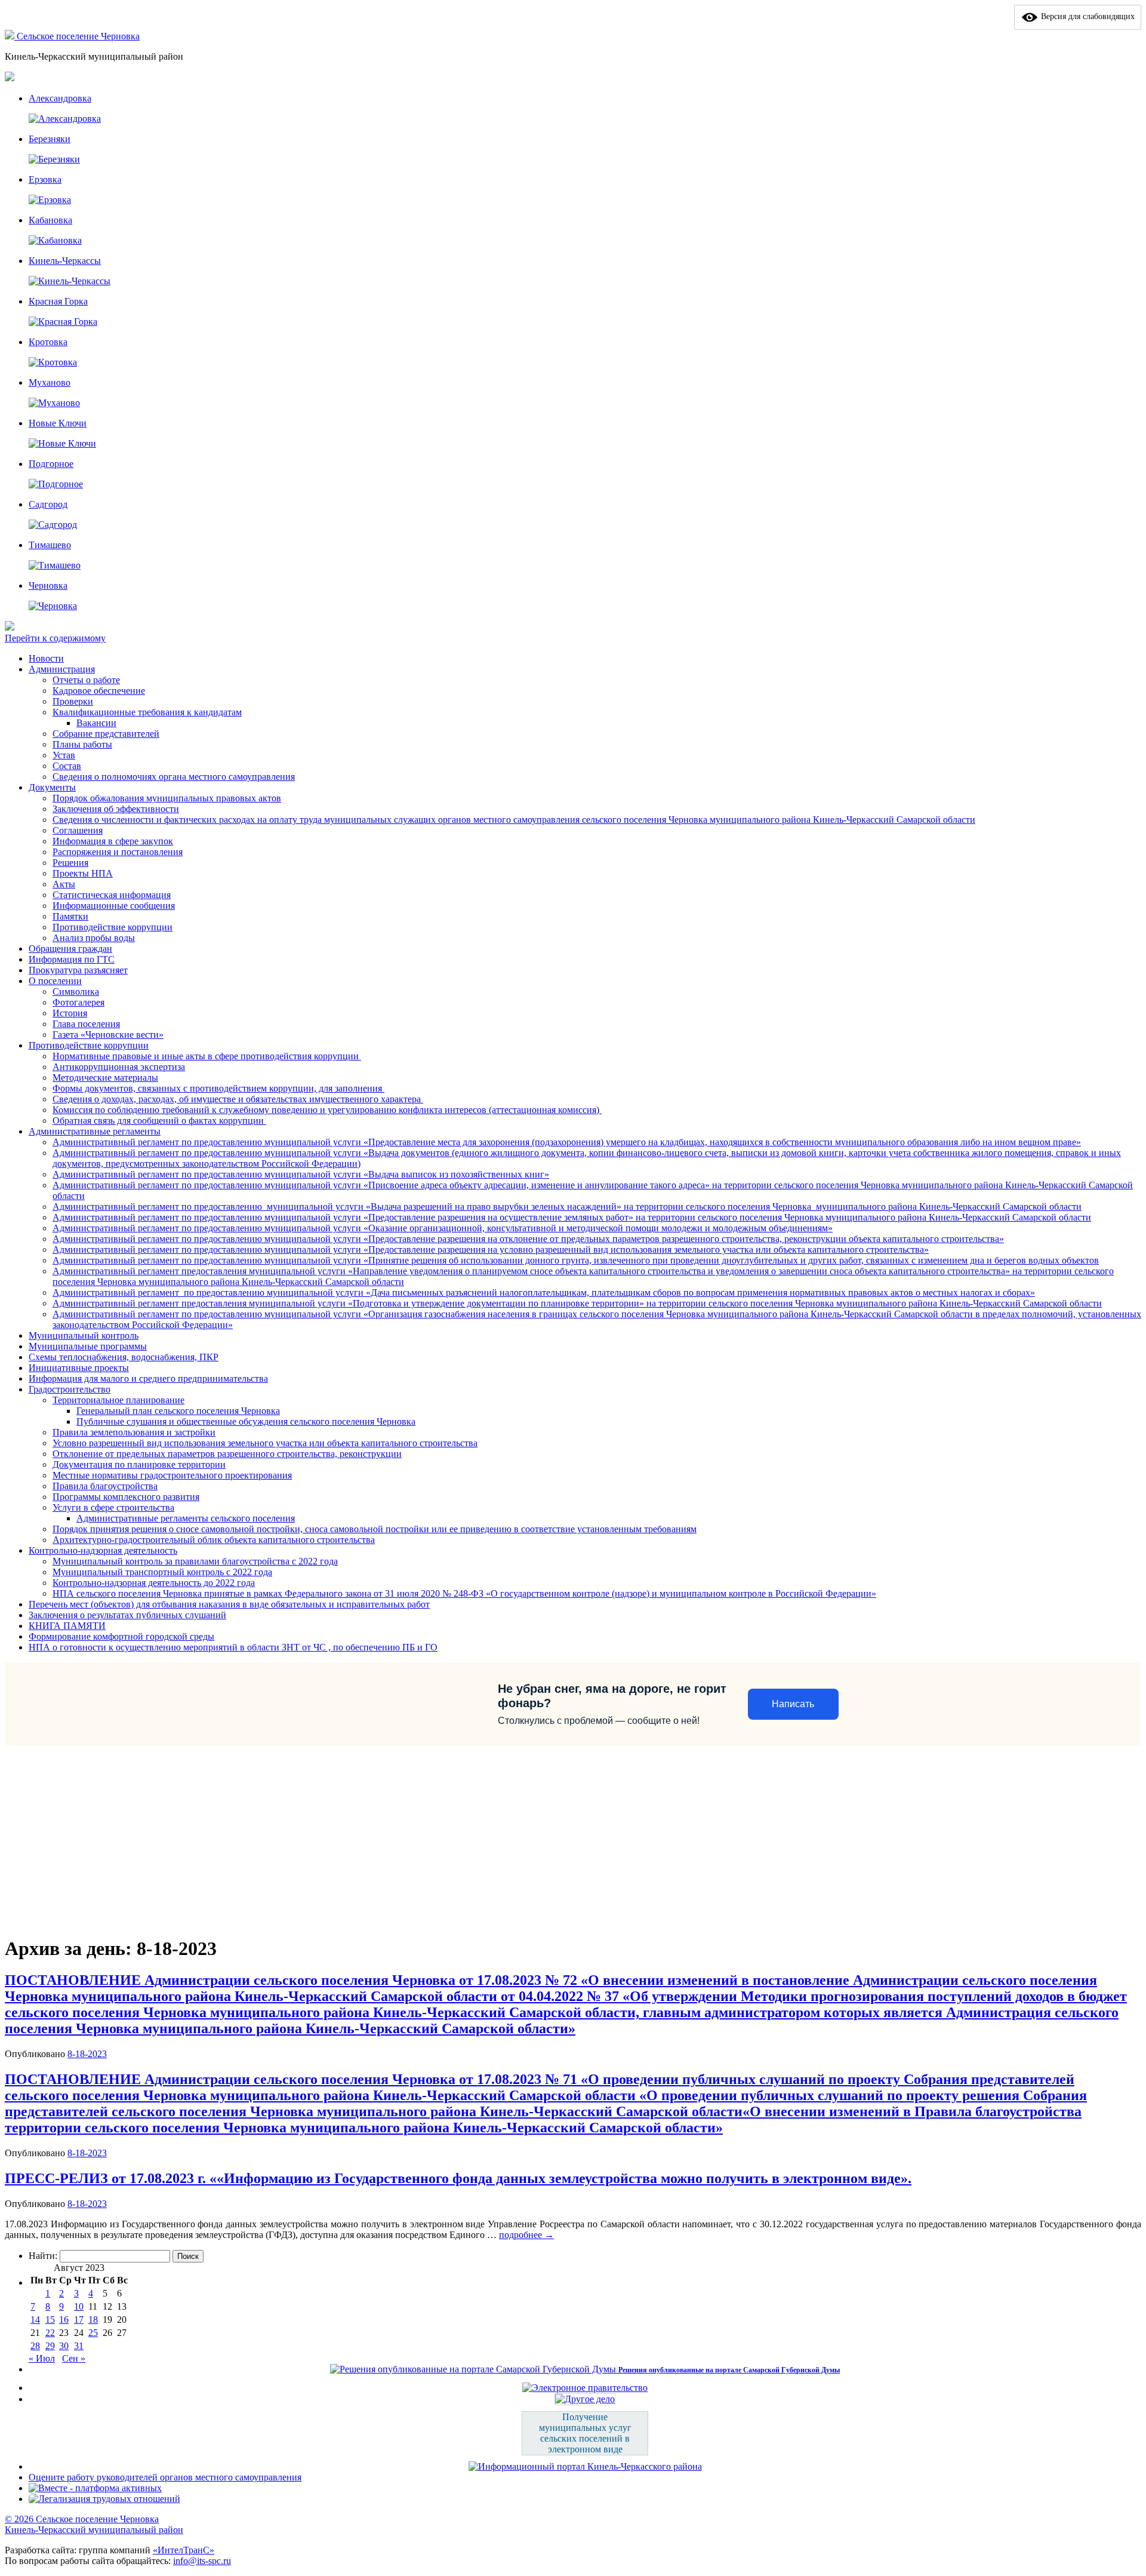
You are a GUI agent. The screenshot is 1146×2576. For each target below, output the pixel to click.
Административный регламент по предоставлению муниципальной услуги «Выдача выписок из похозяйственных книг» (301, 1174)
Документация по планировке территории (139, 1464)
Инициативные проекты (79, 1368)
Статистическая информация (112, 895)
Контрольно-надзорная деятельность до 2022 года (154, 1583)
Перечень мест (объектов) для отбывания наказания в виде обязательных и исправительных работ (229, 1604)
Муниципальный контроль (84, 1335)
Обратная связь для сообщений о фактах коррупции (159, 1121)
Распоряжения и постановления (118, 852)
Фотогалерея (78, 1002)
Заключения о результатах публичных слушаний (127, 1615)
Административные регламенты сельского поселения (186, 1518)
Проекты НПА (83, 873)
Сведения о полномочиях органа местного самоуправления (174, 777)
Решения (70, 863)
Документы (52, 787)
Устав (64, 755)
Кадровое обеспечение (99, 691)
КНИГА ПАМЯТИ (67, 1626)
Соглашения (78, 830)
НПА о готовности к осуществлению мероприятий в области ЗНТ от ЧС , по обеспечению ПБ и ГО (233, 1647)
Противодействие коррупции (113, 927)
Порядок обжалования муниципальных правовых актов (167, 798)
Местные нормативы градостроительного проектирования (172, 1475)
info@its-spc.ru (202, 2561)
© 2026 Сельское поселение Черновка (82, 2519)
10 (79, 2306)
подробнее (526, 2235)
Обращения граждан (70, 949)
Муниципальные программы (88, 1346)
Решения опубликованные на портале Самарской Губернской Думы (729, 2370)
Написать (793, 1704)
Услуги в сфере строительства (113, 1507)
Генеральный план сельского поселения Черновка (178, 1411)
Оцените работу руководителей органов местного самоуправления (165, 2477)
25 (93, 2333)
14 (35, 2320)
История (70, 1013)
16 (64, 2320)
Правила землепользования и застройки (134, 1432)
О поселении (55, 981)
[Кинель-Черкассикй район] (11, 36)
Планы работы (82, 744)
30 (64, 2346)
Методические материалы (105, 1078)
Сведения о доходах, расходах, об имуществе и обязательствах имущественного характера (238, 1099)
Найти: (43, 2256)
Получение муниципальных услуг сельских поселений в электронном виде (585, 2433)
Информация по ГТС (72, 959)
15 (50, 2320)
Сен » (74, 2358)
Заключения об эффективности (116, 809)
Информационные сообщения (114, 906)
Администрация (62, 669)
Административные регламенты (95, 1131)
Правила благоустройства (105, 1486)
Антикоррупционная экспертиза (119, 1067)
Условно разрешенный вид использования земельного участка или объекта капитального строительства (265, 1443)
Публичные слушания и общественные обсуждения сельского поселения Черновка (246, 1421)
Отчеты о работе (86, 680)
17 (79, 2320)
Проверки (73, 701)
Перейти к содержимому (55, 638)
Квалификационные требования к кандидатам (147, 712)
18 (93, 2320)
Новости (46, 658)
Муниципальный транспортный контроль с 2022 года (162, 1572)
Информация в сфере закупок (113, 841)
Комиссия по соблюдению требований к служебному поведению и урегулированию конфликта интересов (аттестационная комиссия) (327, 1110)
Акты (64, 884)
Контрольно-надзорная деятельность (103, 1550)
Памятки (70, 916)
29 (50, 2346)
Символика (76, 992)
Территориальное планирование (118, 1400)
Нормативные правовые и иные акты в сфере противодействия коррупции (207, 1056)
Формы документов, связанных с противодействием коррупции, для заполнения (218, 1088)
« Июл (42, 2358)
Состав (67, 766)
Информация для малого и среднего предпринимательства (148, 1378)
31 (79, 2346)
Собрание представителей (106, 734)
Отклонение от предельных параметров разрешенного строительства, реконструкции (227, 1454)
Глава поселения (86, 1024)
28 (35, 2346)
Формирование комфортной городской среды (121, 1636)
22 (50, 2333)
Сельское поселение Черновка (78, 36)
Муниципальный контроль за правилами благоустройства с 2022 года (195, 1561)
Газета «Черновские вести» (108, 1035)
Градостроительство (70, 1389)
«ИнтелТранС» (184, 2550)
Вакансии (96, 723)
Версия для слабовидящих (1087, 16)
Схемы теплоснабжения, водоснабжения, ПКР (124, 1357)
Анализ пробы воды (94, 938)
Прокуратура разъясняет (78, 970)
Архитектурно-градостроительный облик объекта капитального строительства (214, 1540)
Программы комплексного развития (126, 1497)
